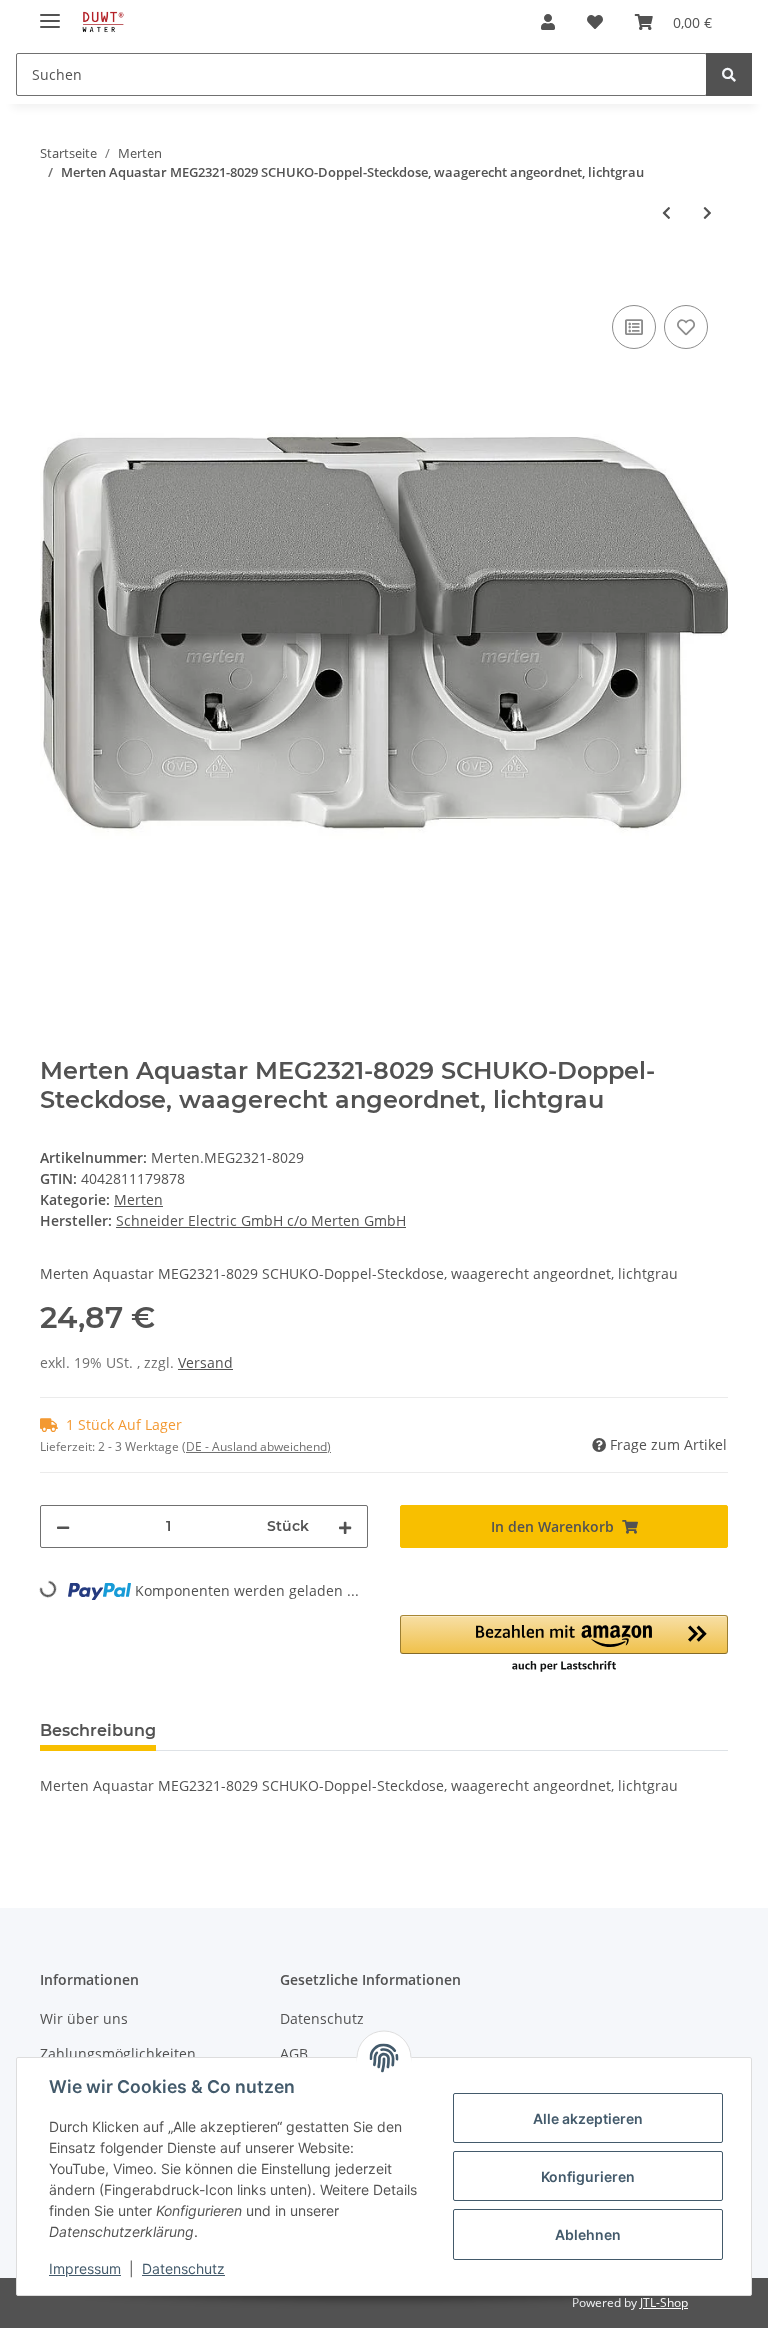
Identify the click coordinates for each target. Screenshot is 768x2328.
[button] (548, 22)
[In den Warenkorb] (56, 278)
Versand (205, 1362)
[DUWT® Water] (102, 22)
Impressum (85, 2268)
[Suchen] (729, 74)
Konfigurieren (588, 2176)
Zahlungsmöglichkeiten (118, 2053)
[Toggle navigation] (50, 12)
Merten (138, 1199)
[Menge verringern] (63, 1526)
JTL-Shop (664, 2302)
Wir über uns (84, 2018)
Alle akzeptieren (588, 2118)
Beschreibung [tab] (98, 1730)
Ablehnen (588, 2234)
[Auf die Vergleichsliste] (634, 327)
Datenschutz (322, 2018)
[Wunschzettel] (595, 22)
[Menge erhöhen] (345, 1526)
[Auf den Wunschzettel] (686, 327)
